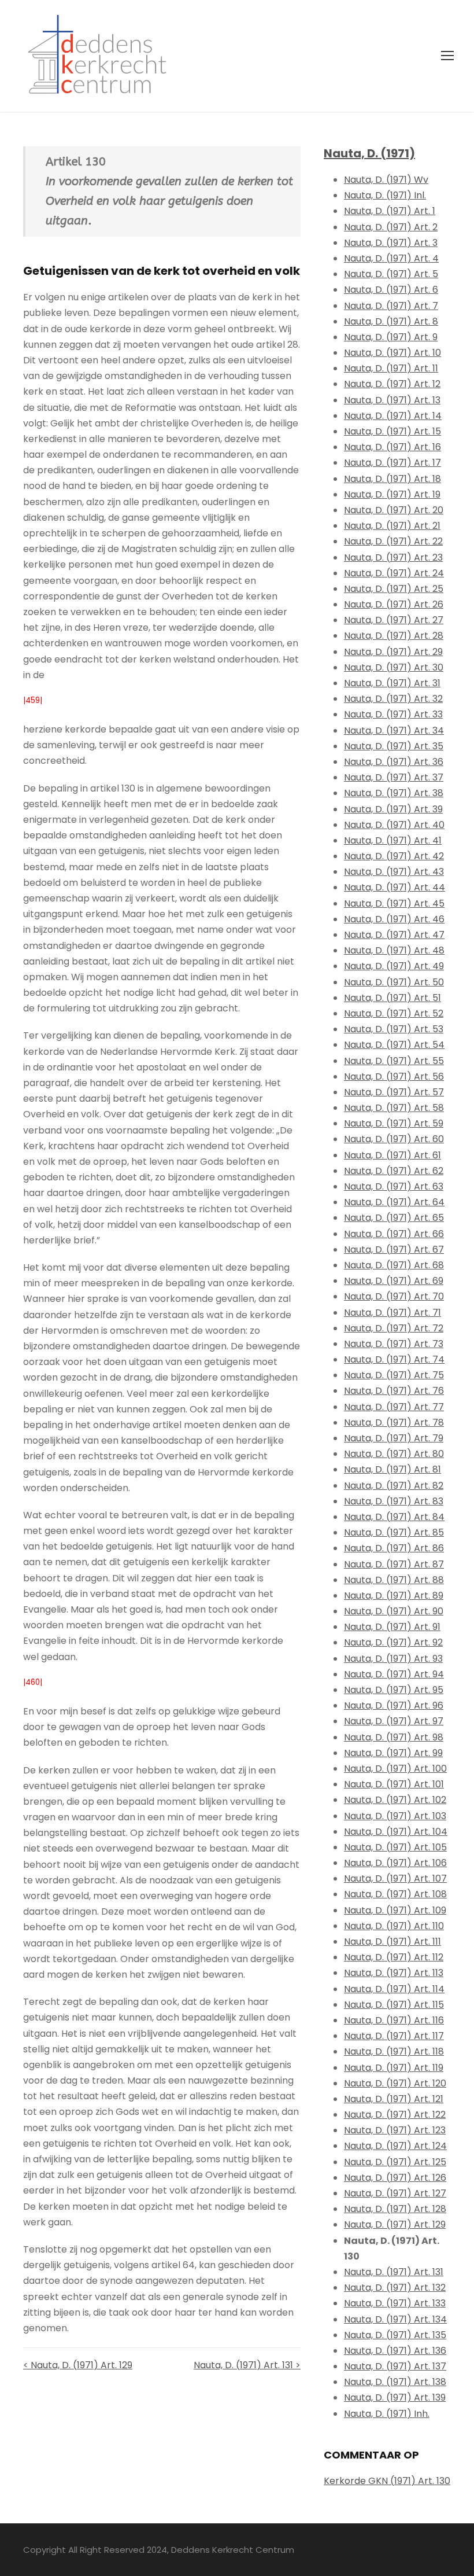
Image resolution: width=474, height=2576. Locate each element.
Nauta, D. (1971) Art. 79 (394, 1438)
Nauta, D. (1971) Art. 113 (394, 1973)
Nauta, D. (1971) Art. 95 (394, 1690)
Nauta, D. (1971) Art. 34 (394, 731)
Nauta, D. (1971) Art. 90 (394, 1611)
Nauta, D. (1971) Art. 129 (395, 2224)
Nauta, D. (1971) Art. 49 (394, 966)
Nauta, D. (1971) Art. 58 (394, 1108)
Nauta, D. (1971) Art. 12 (392, 384)
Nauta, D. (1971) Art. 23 (393, 557)
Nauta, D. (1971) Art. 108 (395, 1894)
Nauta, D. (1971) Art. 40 (394, 825)
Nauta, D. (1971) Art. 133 (395, 2303)
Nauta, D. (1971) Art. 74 (394, 1359)
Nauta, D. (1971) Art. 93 (393, 1659)
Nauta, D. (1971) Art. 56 (394, 1077)
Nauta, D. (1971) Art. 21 (392, 526)
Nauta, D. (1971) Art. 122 (395, 2115)
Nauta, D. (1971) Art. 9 (391, 337)
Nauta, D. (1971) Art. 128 (395, 2209)
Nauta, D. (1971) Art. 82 (394, 1486)
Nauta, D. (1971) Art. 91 (392, 1627)
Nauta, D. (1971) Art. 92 (393, 1642)
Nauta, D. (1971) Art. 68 (394, 1265)
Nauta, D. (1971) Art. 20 (394, 510)
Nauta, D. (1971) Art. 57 (394, 1092)
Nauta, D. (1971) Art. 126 (395, 2178)
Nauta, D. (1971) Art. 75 (394, 1375)
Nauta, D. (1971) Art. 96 (394, 1705)
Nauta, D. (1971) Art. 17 (392, 463)
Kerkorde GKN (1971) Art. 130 (387, 2481)
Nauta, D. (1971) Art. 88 (394, 1580)
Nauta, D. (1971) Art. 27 (394, 620)
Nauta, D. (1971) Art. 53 (394, 1029)
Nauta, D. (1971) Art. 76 (394, 1391)
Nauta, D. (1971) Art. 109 (395, 1910)
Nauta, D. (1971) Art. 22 (393, 541)
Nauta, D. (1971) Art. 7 (391, 306)
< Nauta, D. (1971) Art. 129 (78, 2365)
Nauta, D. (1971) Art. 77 (394, 1407)
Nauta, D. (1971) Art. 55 (394, 1061)
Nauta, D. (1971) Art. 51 (392, 998)
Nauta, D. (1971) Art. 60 (394, 1139)
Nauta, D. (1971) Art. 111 (392, 1942)
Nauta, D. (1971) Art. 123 (395, 2130)
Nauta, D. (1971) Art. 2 (391, 227)
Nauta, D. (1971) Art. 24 (394, 573)
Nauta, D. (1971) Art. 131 (394, 2272)
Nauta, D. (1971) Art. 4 (391, 258)
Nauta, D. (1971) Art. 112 (394, 1957)
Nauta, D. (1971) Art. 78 (394, 1423)
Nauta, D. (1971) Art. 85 (394, 1532)
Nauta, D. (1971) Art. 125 (395, 2162)
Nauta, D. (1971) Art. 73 (394, 1344)
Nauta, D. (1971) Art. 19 (392, 494)
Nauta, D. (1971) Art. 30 (394, 667)
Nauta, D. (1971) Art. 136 (395, 2351)
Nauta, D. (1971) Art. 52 (394, 1013)
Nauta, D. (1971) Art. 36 (394, 762)
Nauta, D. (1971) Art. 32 (393, 699)
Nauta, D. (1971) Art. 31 (392, 683)
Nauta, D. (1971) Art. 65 (394, 1218)
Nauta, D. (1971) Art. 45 (394, 904)
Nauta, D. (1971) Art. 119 (394, 2068)
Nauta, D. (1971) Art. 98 (394, 1737)
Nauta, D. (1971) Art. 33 (393, 714)
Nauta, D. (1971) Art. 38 (394, 793)
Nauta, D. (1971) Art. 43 (394, 872)
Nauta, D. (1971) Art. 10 (392, 353)
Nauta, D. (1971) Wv (386, 180)
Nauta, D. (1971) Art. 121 (394, 2099)
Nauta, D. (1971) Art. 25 (394, 589)
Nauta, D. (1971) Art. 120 (395, 2083)
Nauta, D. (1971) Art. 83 (394, 1501)
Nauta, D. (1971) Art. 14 (393, 416)
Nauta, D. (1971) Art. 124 (395, 2146)
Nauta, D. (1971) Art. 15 (392, 431)
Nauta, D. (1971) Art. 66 (394, 1234)
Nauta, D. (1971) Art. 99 (393, 1753)
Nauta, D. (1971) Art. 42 (394, 856)
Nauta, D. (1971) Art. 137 (395, 2366)
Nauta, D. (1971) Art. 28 (394, 636)
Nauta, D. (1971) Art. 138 (395, 2382)
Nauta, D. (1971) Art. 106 (395, 1863)
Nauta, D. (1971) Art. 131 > (247, 2365)
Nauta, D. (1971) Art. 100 (395, 1769)
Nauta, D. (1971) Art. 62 (394, 1171)
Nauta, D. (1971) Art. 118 (394, 2051)
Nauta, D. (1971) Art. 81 (392, 1469)
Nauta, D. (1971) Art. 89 (394, 1596)
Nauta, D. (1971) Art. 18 (392, 479)
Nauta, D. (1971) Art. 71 (392, 1313)
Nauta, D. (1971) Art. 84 (394, 1517)
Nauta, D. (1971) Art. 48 (394, 950)
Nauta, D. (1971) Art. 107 (395, 1878)
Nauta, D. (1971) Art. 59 (394, 1123)
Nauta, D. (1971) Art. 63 (394, 1186)
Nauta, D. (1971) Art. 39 (393, 809)
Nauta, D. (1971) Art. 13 (392, 400)
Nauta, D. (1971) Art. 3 (391, 243)
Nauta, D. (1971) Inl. (385, 195)
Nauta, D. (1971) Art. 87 (394, 1564)
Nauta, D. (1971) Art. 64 (394, 1202)
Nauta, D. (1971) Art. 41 (393, 840)
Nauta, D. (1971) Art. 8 (391, 321)
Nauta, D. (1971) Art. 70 (394, 1296)
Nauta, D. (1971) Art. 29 (393, 652)
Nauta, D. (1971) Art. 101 (394, 1784)
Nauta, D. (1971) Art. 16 (392, 447)
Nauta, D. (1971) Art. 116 (394, 2020)
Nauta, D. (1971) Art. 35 (394, 746)
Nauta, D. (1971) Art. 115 (394, 2005)
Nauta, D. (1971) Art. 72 (394, 1328)
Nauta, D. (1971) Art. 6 (391, 290)
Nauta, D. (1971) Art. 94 (394, 1674)
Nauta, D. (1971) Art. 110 (394, 1926)
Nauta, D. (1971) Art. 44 (395, 887)
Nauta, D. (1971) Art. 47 (394, 935)
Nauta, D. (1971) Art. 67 (394, 1250)
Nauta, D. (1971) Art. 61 (392, 1155)
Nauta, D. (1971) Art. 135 (395, 2335)
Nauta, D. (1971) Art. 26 (394, 604)
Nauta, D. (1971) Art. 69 (394, 1281)
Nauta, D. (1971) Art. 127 (395, 2193)
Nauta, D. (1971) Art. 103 (395, 1816)
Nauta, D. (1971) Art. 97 (394, 1721)
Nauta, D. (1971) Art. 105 (395, 1847)
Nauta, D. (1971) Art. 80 (394, 1454)
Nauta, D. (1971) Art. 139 (395, 2397)
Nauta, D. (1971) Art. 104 (396, 1832)
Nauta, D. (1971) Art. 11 (391, 368)
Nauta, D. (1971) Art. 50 (394, 982)
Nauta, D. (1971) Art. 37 (394, 777)
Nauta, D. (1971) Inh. (387, 2414)
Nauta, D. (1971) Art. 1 (390, 211)
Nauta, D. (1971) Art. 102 (395, 1800)
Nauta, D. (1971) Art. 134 (395, 2319)
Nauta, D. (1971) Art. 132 (395, 2288)
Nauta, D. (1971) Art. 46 (394, 919)
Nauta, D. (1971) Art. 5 (391, 274)
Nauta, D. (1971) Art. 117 (394, 2036)
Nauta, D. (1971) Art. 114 (394, 1989)
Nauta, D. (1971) (369, 153)
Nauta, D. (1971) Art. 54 (394, 1045)
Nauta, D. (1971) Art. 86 (394, 1548)
